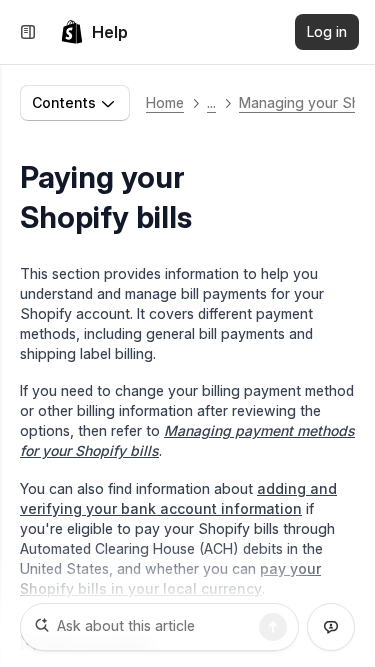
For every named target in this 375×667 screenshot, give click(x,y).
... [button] (211, 102)
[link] (94, 32)
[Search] (273, 627)
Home (165, 102)
